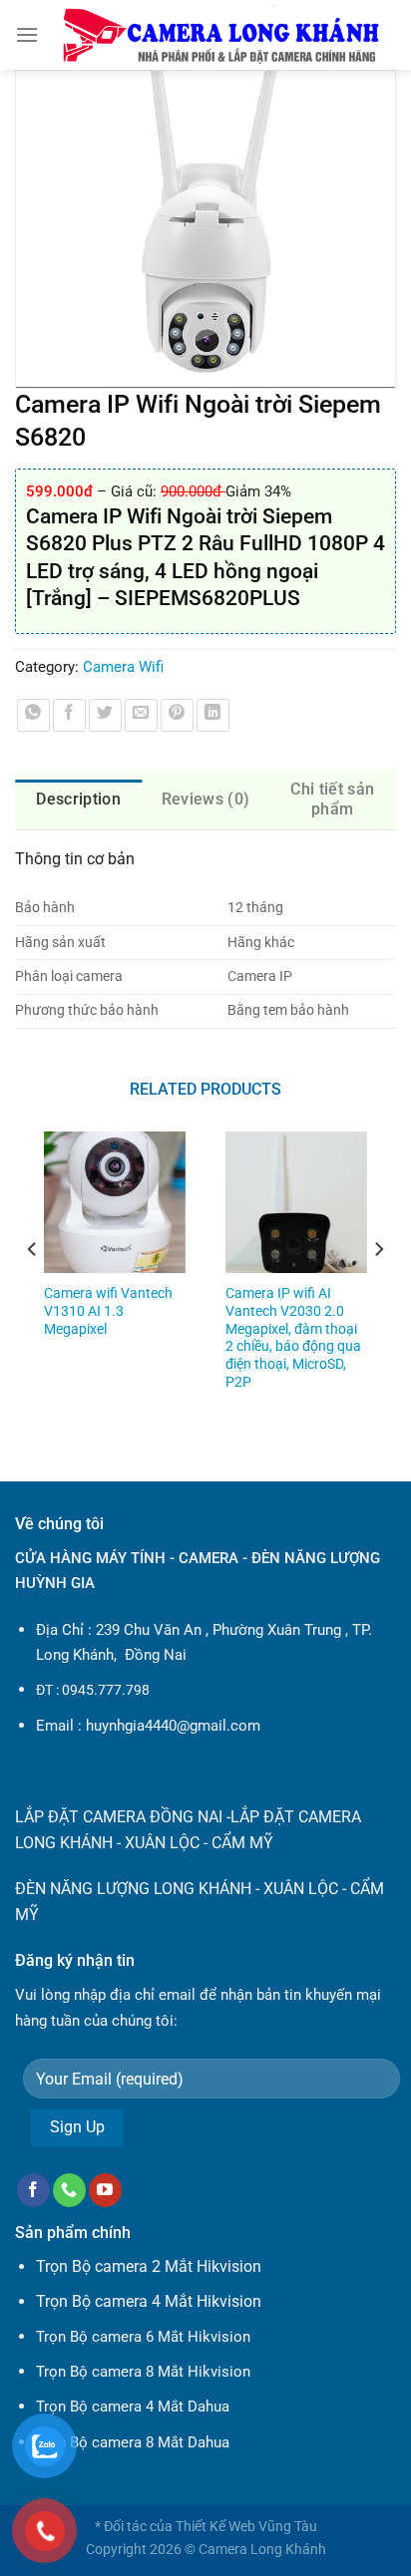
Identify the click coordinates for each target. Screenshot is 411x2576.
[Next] (378, 1289)
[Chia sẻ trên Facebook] (69, 715)
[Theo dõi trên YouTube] (105, 2190)
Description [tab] (78, 799)
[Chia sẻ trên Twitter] (105, 715)
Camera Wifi (123, 667)
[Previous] (33, 1289)
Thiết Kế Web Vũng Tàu (246, 2527)
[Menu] (27, 34)
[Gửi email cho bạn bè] (141, 715)
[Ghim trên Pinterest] (177, 715)
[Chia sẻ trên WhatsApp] (33, 715)
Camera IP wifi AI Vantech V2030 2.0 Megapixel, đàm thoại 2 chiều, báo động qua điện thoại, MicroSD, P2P (293, 1337)
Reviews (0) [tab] (206, 799)
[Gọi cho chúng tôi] (69, 2190)
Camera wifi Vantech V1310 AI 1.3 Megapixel (108, 1310)
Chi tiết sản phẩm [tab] (332, 799)
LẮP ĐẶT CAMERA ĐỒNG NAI (119, 1817)
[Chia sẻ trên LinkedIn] (213, 715)
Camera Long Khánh (262, 2550)
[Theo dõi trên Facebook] (33, 2190)
